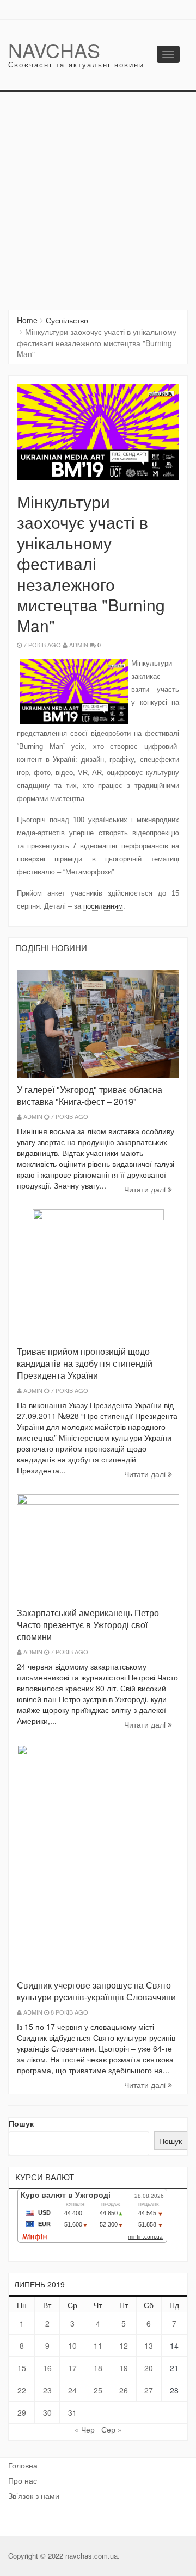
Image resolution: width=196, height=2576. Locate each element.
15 (22, 2368)
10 (72, 2346)
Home (27, 320)
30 (47, 2412)
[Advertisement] (98, 196)
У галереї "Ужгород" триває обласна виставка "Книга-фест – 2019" (90, 1095)
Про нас (23, 2480)
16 (47, 2368)
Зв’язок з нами (34, 2496)
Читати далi (146, 1189)
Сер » (112, 2429)
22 (22, 2390)
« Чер (85, 2429)
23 (47, 2390)
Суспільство (67, 320)
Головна (23, 2465)
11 (98, 2346)
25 (98, 2390)
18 (98, 2368)
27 (149, 2390)
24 (72, 2390)
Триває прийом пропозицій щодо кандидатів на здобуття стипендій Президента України (85, 1363)
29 (22, 2412)
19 (124, 2368)
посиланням (103, 906)
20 (149, 2368)
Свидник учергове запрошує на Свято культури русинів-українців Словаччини (96, 1991)
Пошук (21, 2123)
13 (149, 2346)
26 (124, 2390)
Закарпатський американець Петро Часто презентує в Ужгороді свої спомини (88, 1625)
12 (124, 2346)
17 (72, 2368)
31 (72, 2412)
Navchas (54, 50)
